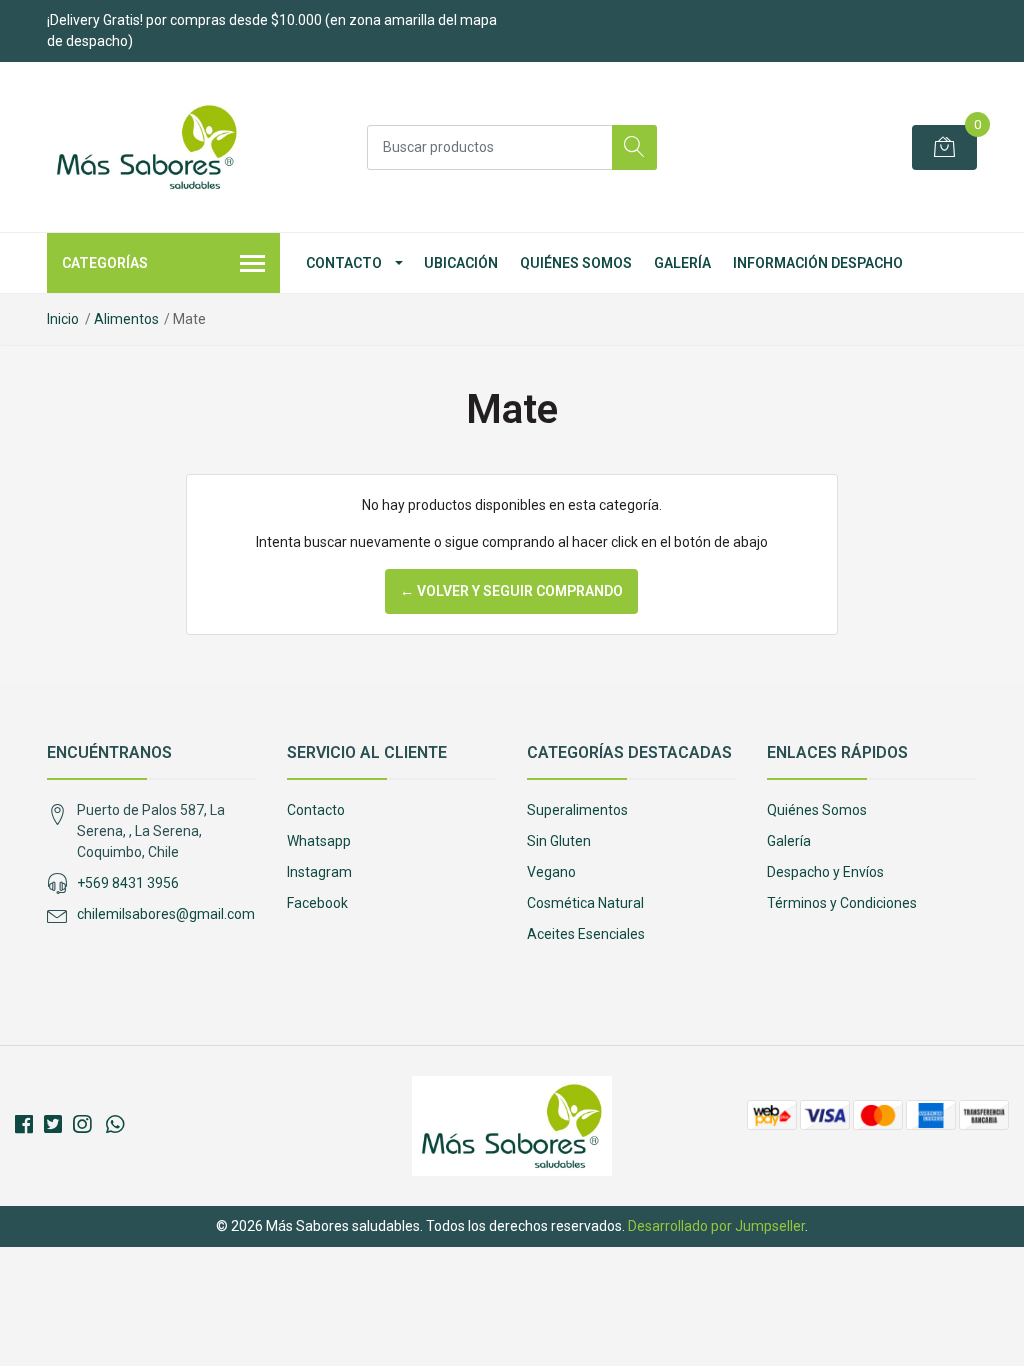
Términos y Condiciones (842, 903)
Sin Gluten (559, 841)
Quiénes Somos (576, 263)
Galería (682, 263)
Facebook (317, 903)
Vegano (551, 872)
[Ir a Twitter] (53, 1125)
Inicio (63, 319)
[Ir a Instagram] (82, 1125)
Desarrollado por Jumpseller (716, 1226)
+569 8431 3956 (128, 883)
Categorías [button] (105, 263)
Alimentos (126, 319)
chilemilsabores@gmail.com (166, 914)
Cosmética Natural (585, 903)
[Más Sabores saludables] (147, 147)
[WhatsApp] (115, 1125)
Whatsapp (319, 841)
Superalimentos (577, 810)
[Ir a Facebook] (24, 1125)
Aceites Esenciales (586, 934)
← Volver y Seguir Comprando (511, 591)
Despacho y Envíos (825, 872)
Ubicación (461, 263)
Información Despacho (818, 263)
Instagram (319, 872)
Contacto (344, 263)
